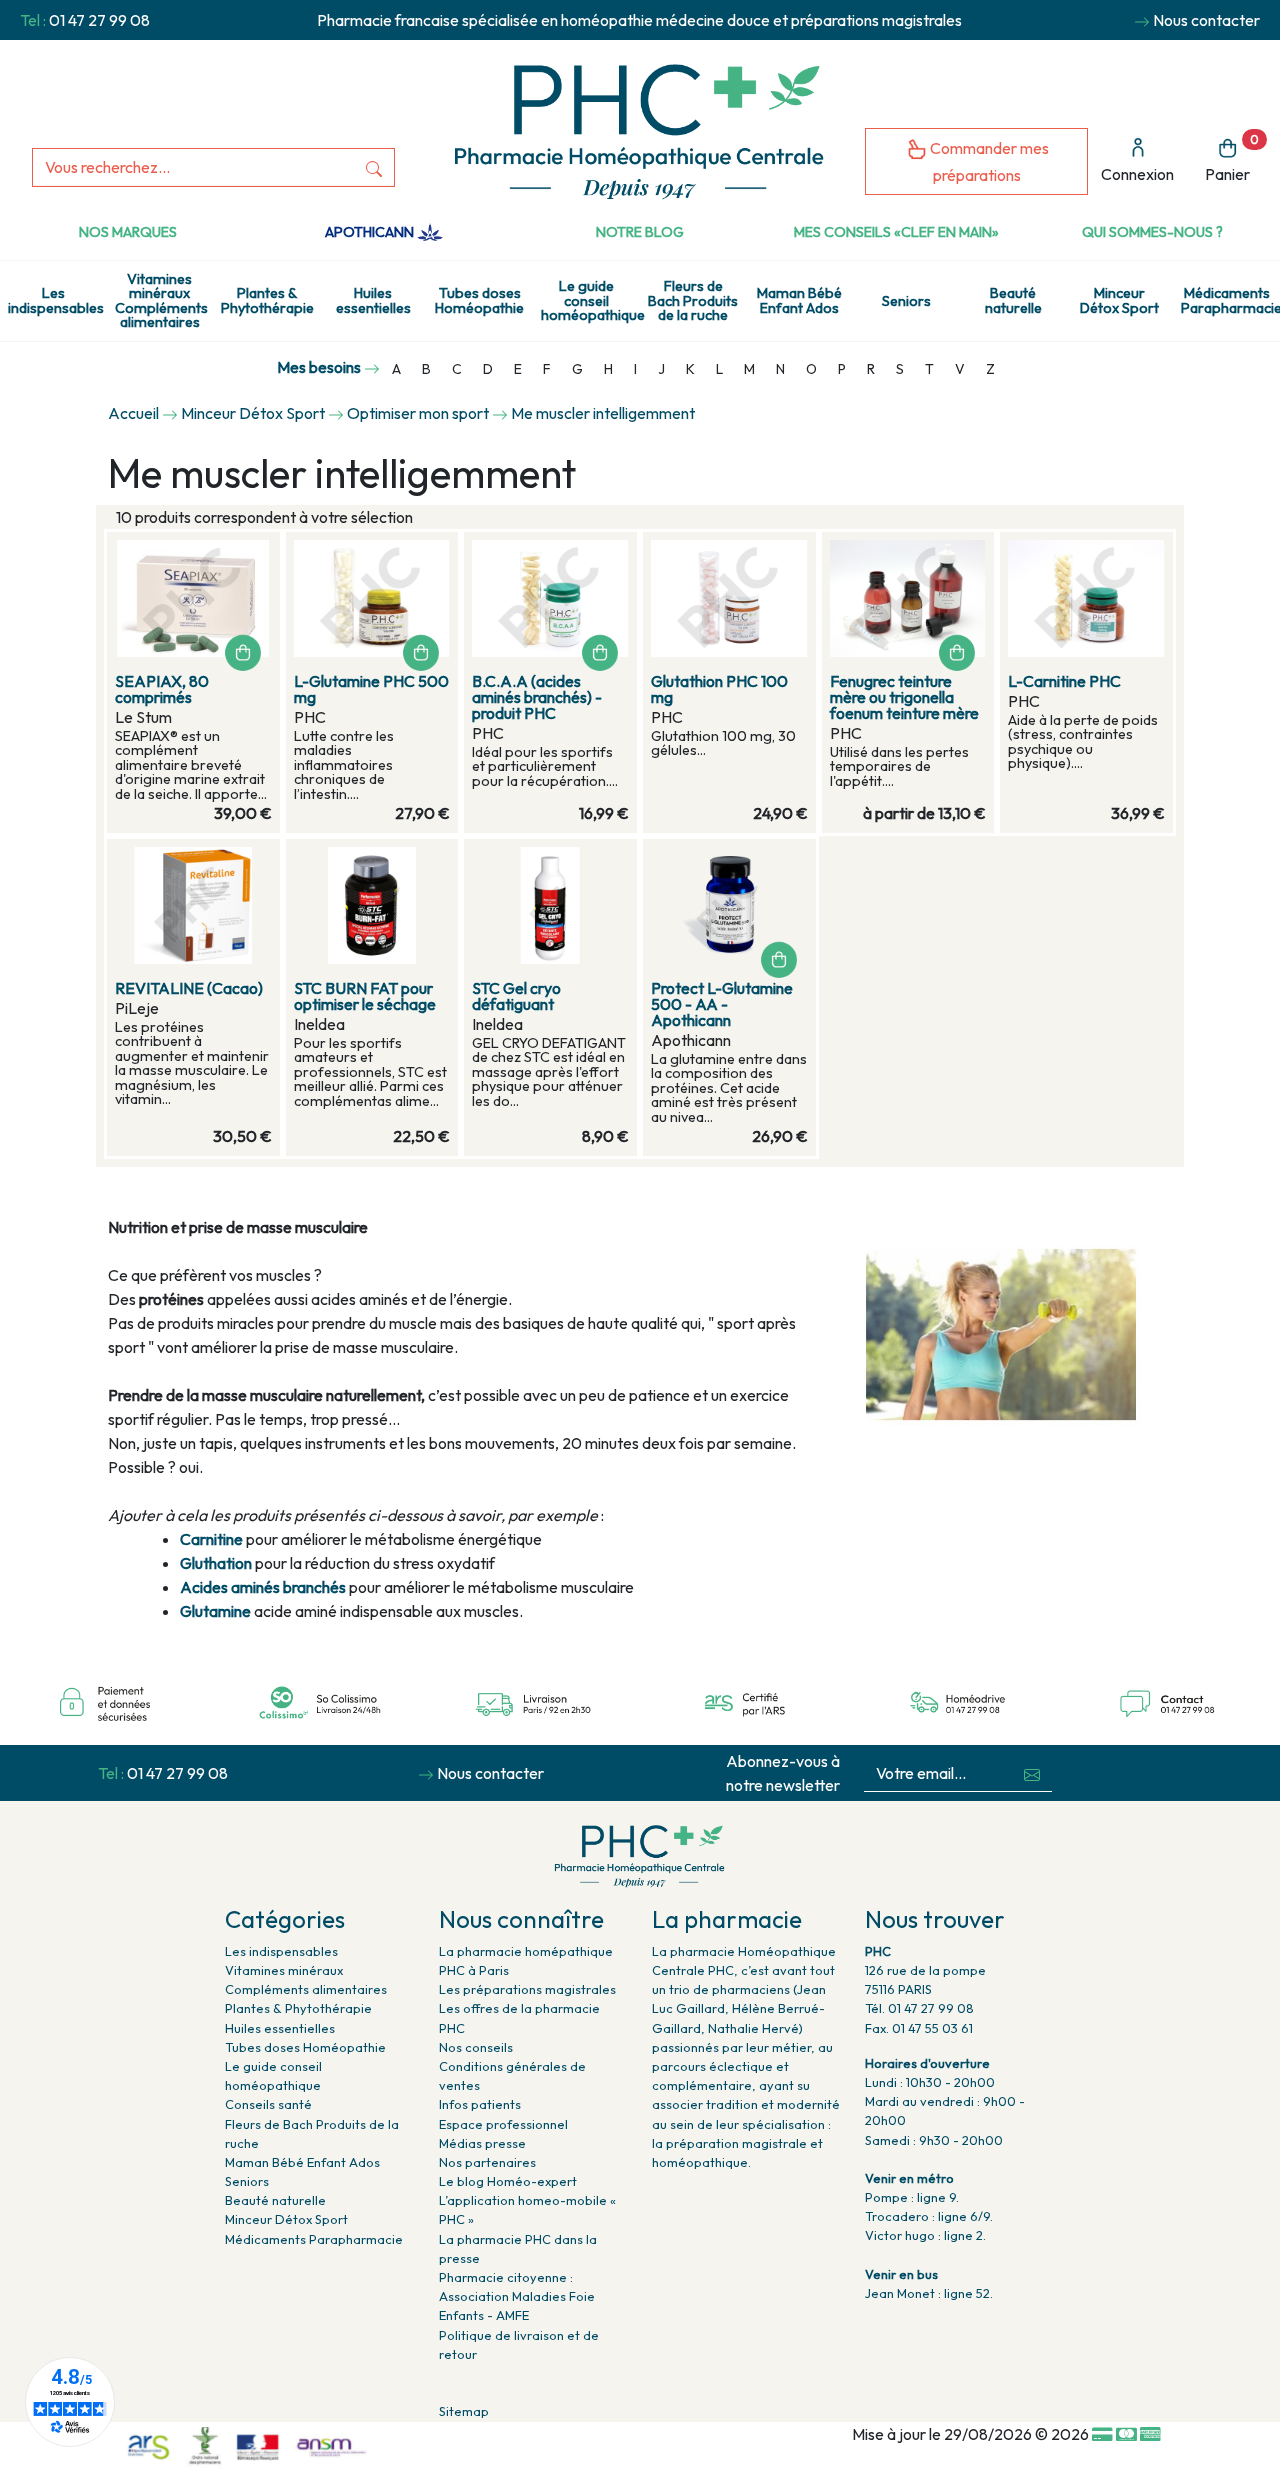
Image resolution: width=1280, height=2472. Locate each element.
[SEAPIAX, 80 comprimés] (193, 598)
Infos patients (480, 2104)
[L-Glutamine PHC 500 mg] (372, 598)
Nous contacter (1206, 20)
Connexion (1137, 174)
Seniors (906, 301)
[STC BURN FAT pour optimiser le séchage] (372, 905)
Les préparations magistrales (527, 1989)
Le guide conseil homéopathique (590, 300)
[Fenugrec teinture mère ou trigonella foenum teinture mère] (908, 598)
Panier (1232, 158)
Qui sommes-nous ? (1152, 232)
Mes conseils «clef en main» (896, 232)
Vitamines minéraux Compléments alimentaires (161, 300)
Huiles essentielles (373, 300)
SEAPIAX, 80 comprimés (162, 689)
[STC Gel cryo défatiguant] (550, 905)
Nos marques (128, 232)
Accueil (133, 413)
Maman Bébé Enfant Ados (799, 300)
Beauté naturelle (1013, 300)
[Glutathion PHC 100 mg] (729, 598)
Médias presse (482, 2143)
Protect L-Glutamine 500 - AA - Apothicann (722, 1004)
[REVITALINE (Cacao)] (193, 905)
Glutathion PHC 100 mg (719, 689)
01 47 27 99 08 (99, 20)
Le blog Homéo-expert (508, 2181)
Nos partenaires (487, 2162)
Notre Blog (640, 232)
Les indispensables (56, 300)
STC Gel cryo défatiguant (516, 996)
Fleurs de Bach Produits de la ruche (693, 300)
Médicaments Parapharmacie (1230, 300)
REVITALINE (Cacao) (189, 988)
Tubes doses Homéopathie (479, 300)
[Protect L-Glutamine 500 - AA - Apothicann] (729, 905)
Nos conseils (476, 2047)
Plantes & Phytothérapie (267, 300)
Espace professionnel (503, 2124)
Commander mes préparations (988, 161)
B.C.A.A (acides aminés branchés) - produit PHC (537, 697)
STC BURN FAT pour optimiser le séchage (365, 996)
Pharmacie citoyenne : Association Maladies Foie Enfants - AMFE (517, 2296)
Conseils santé (268, 2104)
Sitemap (464, 2411)
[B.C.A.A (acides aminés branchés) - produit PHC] (550, 598)
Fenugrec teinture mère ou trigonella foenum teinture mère (904, 697)
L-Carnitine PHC (1064, 681)
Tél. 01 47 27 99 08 (919, 2008)
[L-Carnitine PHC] (1086, 598)
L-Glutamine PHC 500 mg (371, 689)
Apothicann (371, 232)
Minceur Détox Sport (1119, 300)
